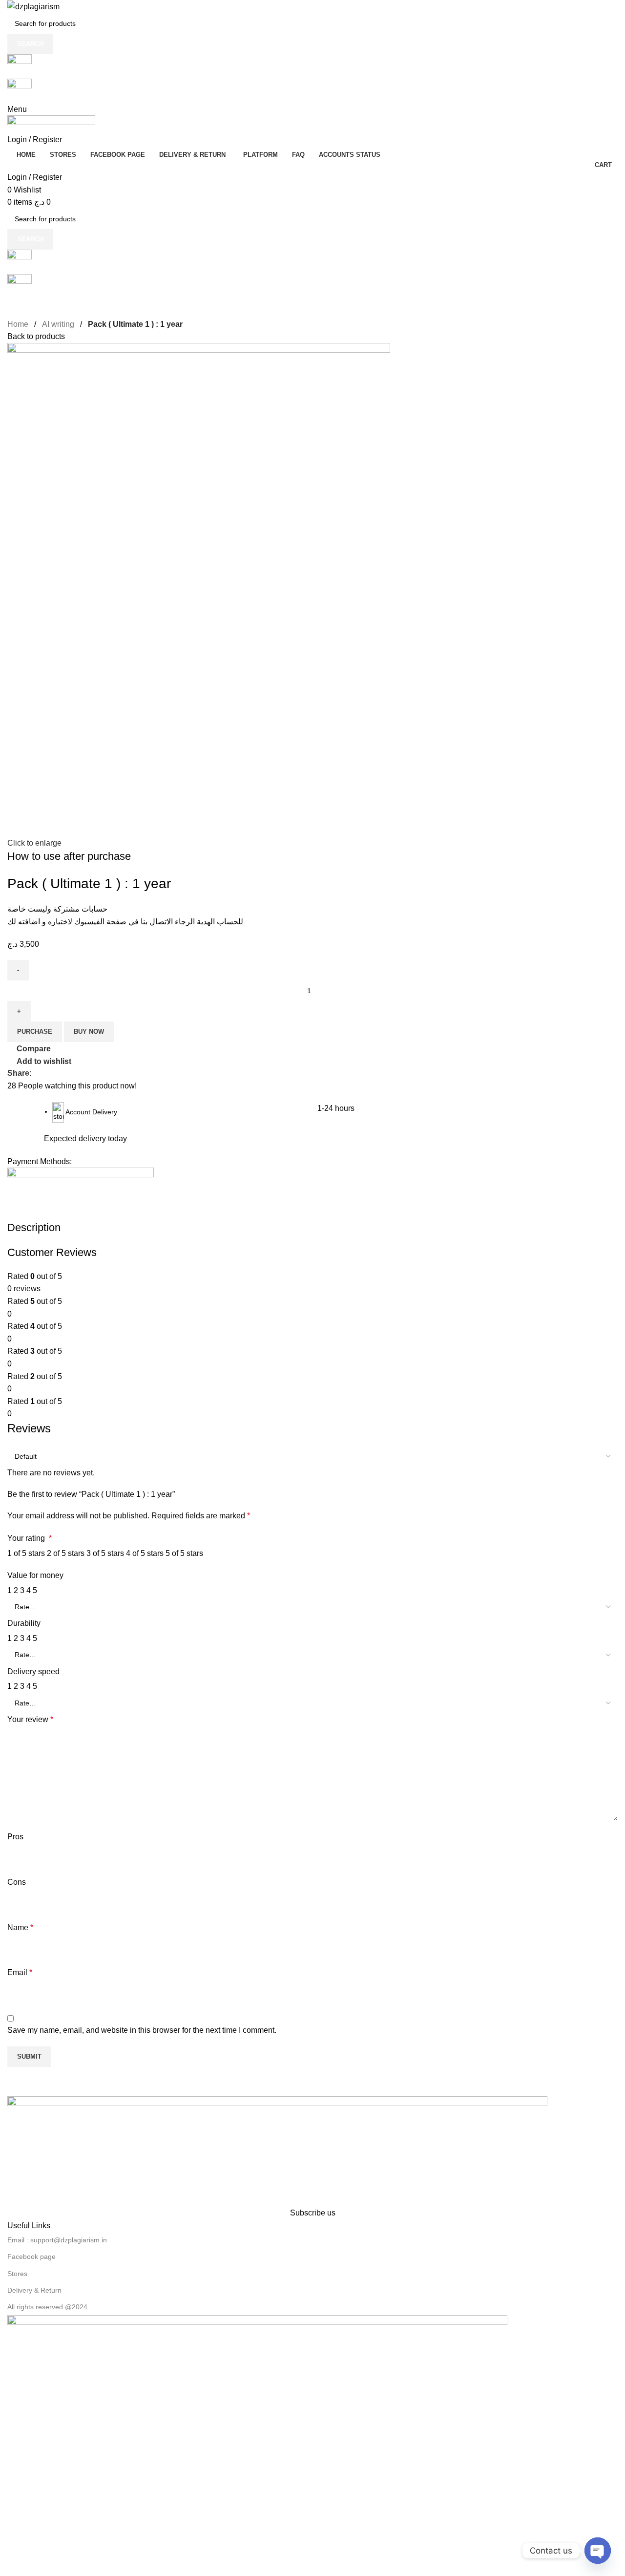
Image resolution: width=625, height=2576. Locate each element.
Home (18, 324)
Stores (17, 2274)
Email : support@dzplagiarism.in (57, 2240)
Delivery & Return (34, 2290)
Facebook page (31, 2257)
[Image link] (277, 2151)
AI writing (58, 324)
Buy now (89, 1032)
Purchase (35, 1032)
